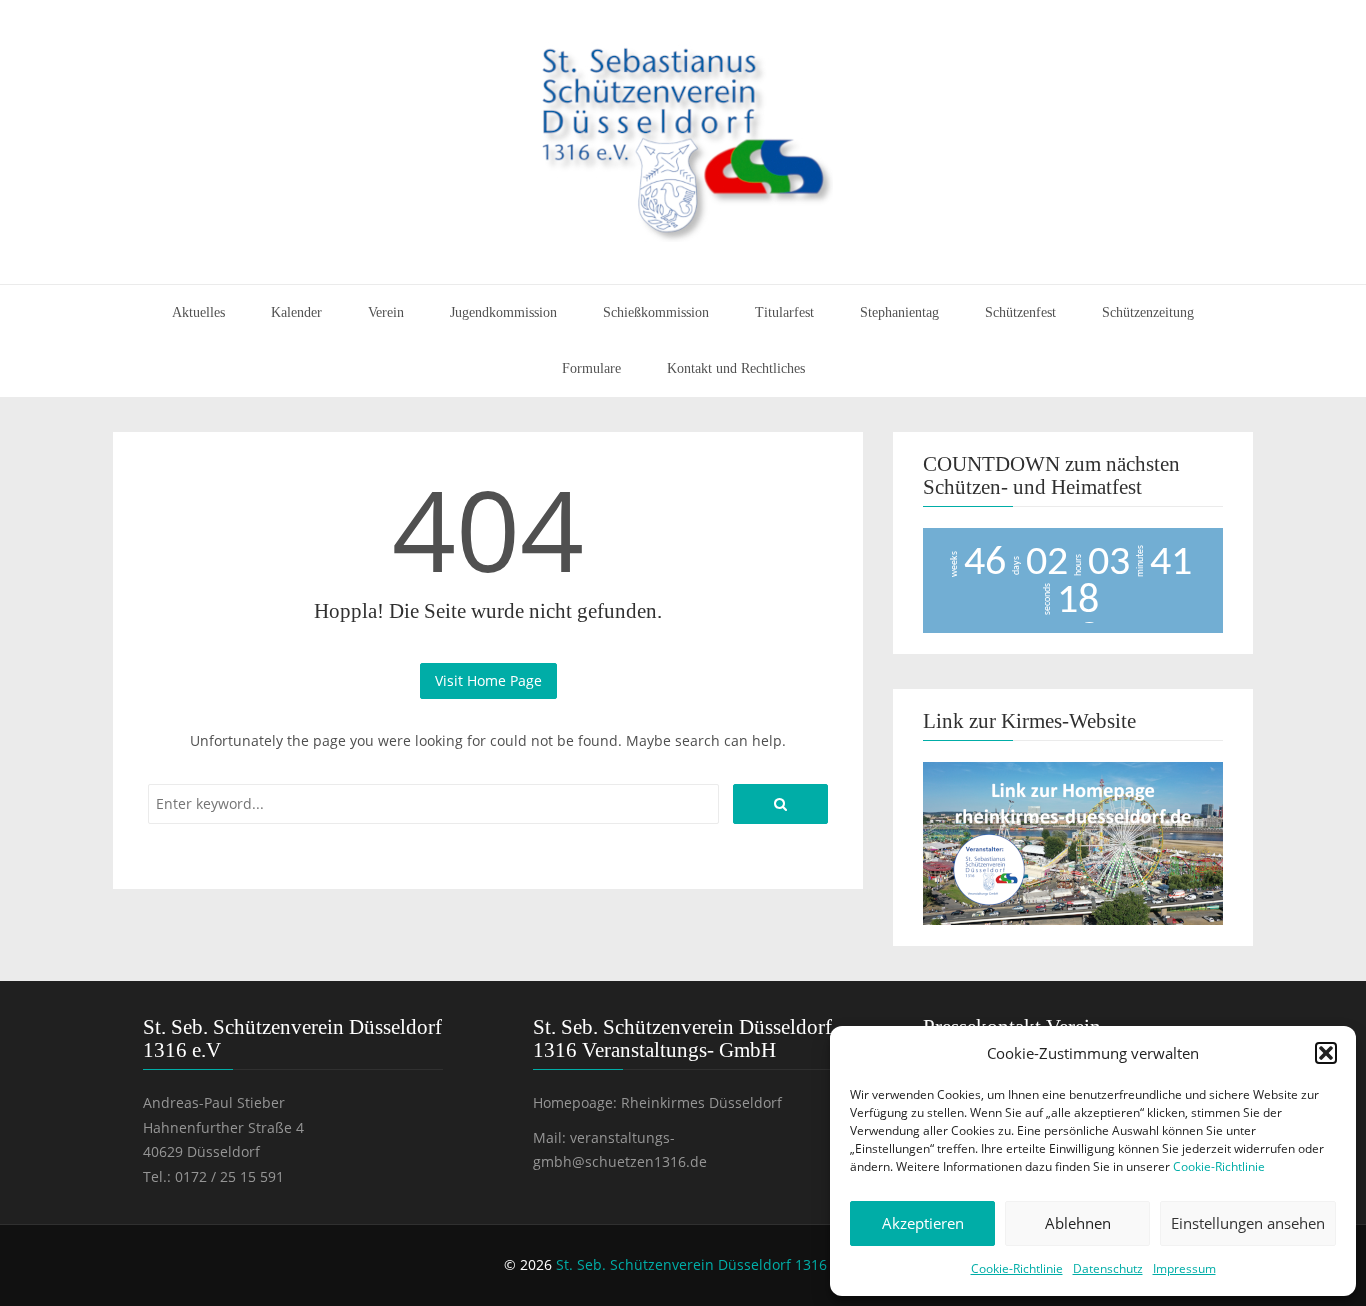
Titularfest (784, 312)
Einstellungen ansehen (1248, 1223)
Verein (386, 312)
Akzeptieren (923, 1223)
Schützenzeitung (1148, 312)
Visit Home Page (488, 680)
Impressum (1184, 1268)
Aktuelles (198, 312)
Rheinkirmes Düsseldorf (701, 1102)
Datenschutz (1108, 1268)
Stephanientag (899, 312)
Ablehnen (1078, 1223)
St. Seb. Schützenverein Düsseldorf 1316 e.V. (705, 1264)
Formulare (591, 368)
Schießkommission (656, 312)
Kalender (296, 312)
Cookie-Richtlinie (1219, 1166)
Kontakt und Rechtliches (736, 368)
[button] (1326, 1053)
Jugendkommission (503, 312)
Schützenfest (1020, 312)
